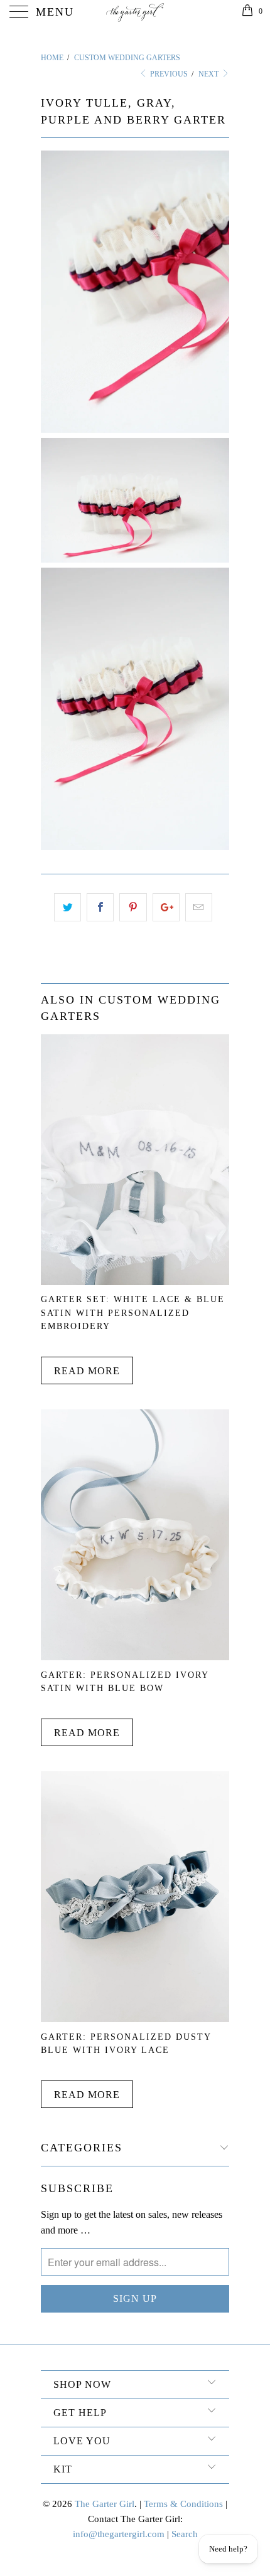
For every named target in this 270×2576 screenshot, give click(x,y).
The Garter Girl (105, 2504)
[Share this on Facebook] (100, 908)
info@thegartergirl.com (119, 2534)
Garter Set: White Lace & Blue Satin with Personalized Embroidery (133, 1312)
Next (209, 74)
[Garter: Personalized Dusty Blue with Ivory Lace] (135, 2019)
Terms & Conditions (183, 2504)
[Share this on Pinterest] (133, 908)
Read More (87, 1371)
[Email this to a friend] (199, 908)
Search (185, 2534)
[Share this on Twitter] (67, 908)
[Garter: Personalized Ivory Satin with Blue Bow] (135, 1657)
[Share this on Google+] (166, 908)
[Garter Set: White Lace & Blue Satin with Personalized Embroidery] (135, 1282)
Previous (168, 74)
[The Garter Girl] (135, 13)
